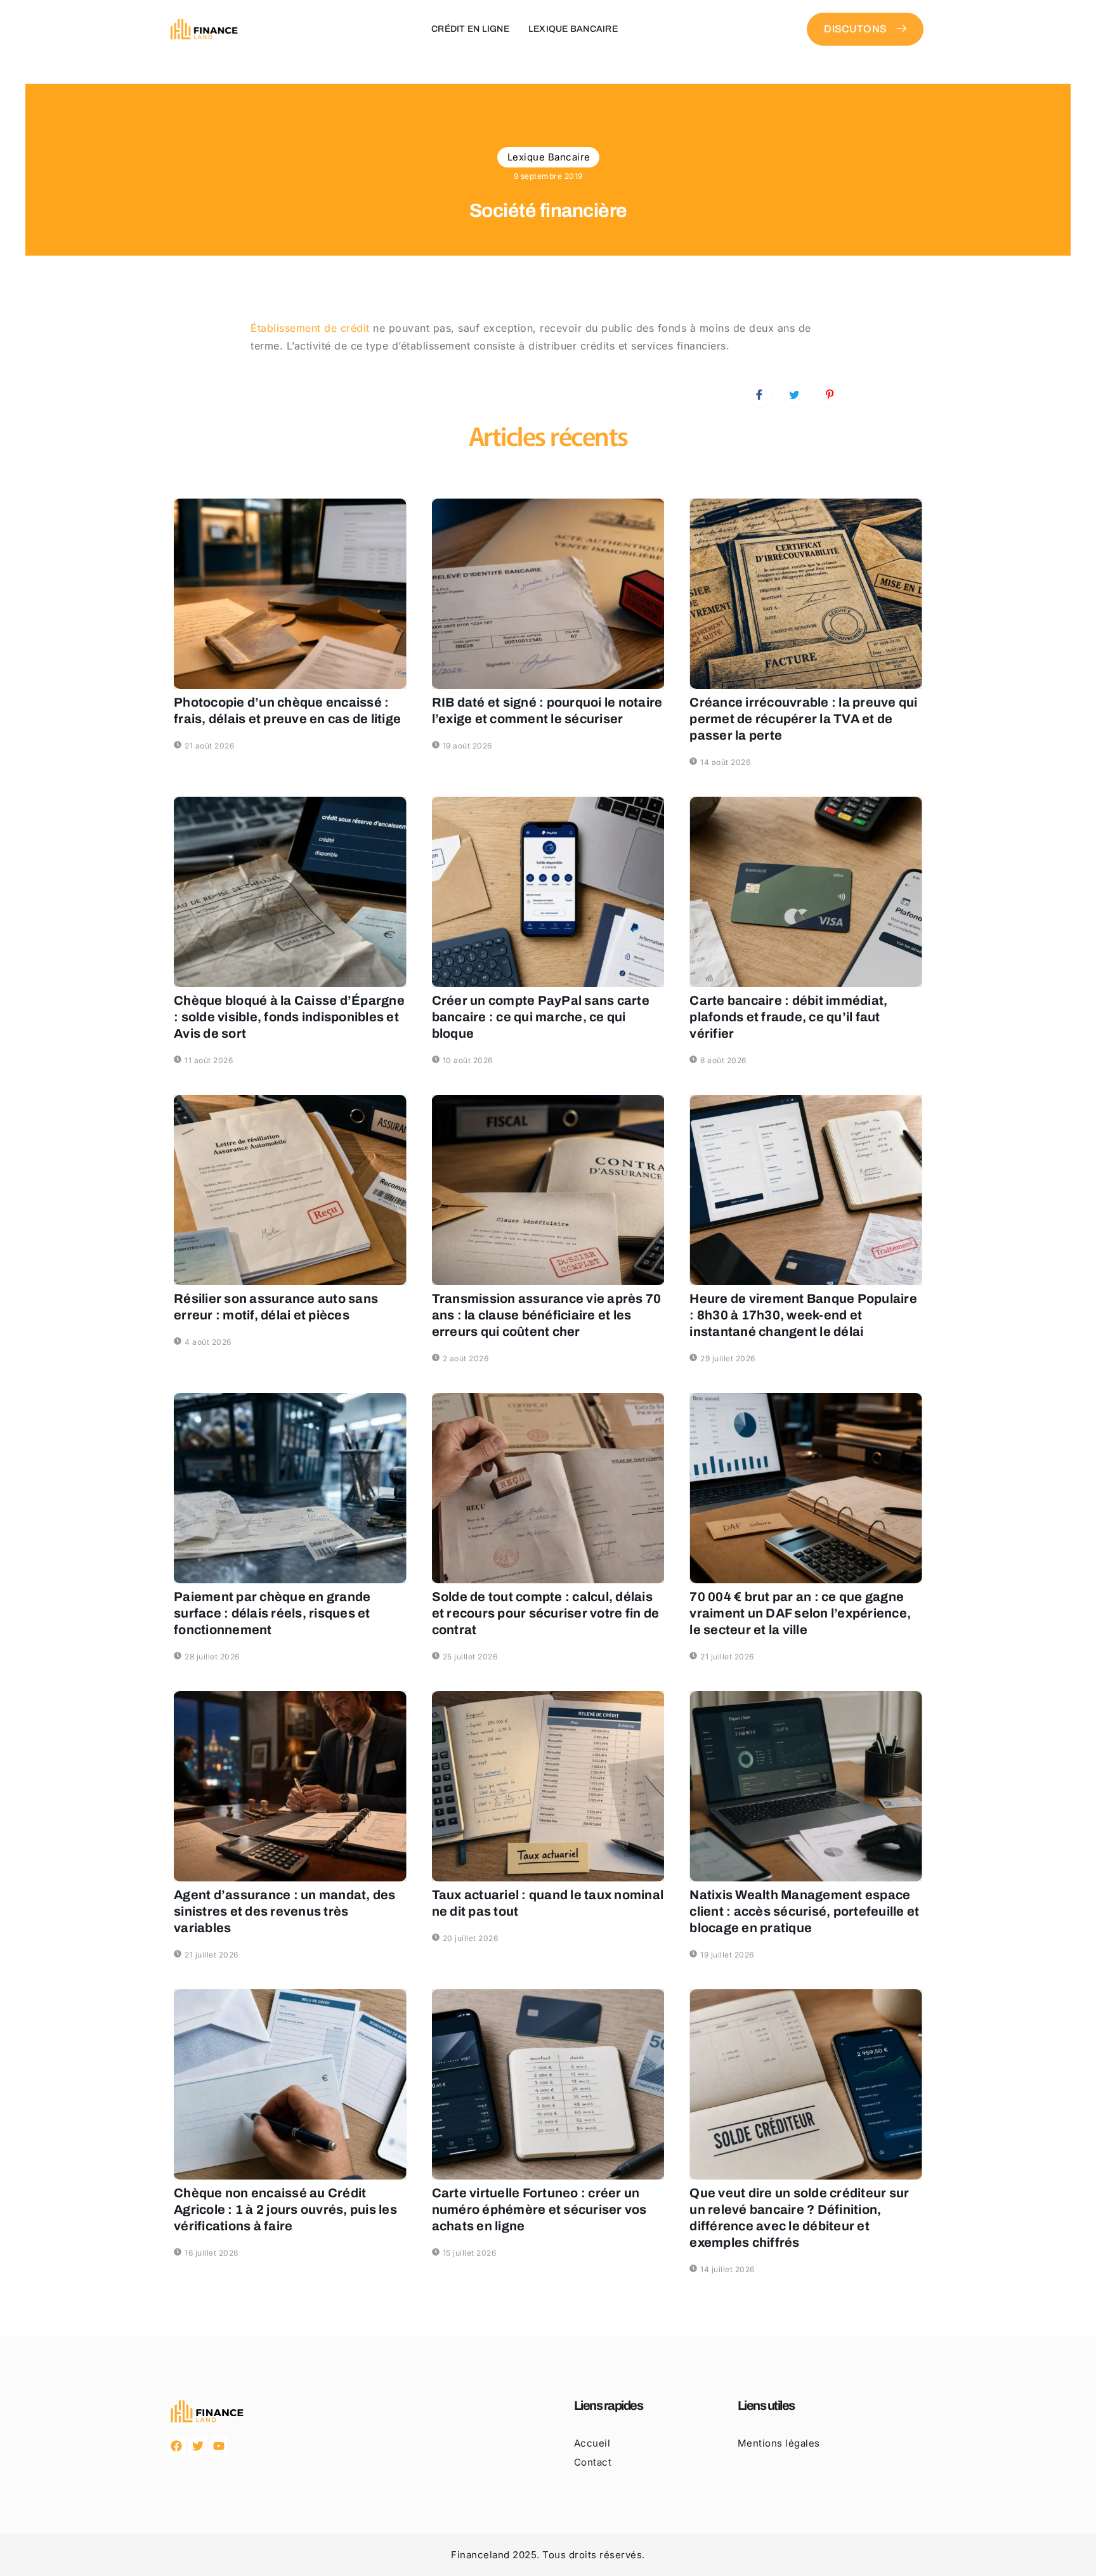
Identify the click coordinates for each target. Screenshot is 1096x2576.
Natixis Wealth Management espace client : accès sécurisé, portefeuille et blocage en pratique (804, 1911)
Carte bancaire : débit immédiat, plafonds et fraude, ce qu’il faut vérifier (788, 1017)
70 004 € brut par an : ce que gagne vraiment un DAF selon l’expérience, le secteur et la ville (800, 1613)
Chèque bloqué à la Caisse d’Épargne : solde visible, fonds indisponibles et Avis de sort (289, 1017)
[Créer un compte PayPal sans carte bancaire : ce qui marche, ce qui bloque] (548, 892)
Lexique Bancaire (573, 29)
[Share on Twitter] (795, 394)
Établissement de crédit (310, 328)
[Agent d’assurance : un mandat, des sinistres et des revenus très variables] (290, 1786)
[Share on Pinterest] (830, 394)
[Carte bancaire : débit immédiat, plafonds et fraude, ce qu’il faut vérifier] (806, 892)
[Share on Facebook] (759, 394)
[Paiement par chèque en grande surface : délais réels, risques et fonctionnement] (290, 1488)
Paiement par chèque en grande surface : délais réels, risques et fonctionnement (272, 1613)
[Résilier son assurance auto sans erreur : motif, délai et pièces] (290, 1190)
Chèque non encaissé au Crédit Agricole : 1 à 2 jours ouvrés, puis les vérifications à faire (285, 2209)
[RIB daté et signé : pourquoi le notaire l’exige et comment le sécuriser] (548, 594)
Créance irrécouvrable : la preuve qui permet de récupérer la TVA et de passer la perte (803, 719)
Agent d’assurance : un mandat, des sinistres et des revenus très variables (285, 1911)
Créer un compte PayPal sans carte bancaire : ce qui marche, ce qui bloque (541, 1017)
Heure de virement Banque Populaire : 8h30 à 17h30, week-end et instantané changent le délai (803, 1315)
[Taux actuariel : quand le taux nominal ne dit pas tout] (548, 1786)
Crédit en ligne (470, 29)
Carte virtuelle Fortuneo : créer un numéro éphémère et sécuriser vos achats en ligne (539, 2209)
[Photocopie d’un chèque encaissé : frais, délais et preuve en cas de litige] (290, 594)
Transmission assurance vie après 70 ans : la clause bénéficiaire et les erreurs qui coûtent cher (547, 1315)
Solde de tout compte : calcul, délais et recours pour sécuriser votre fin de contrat (546, 1613)
